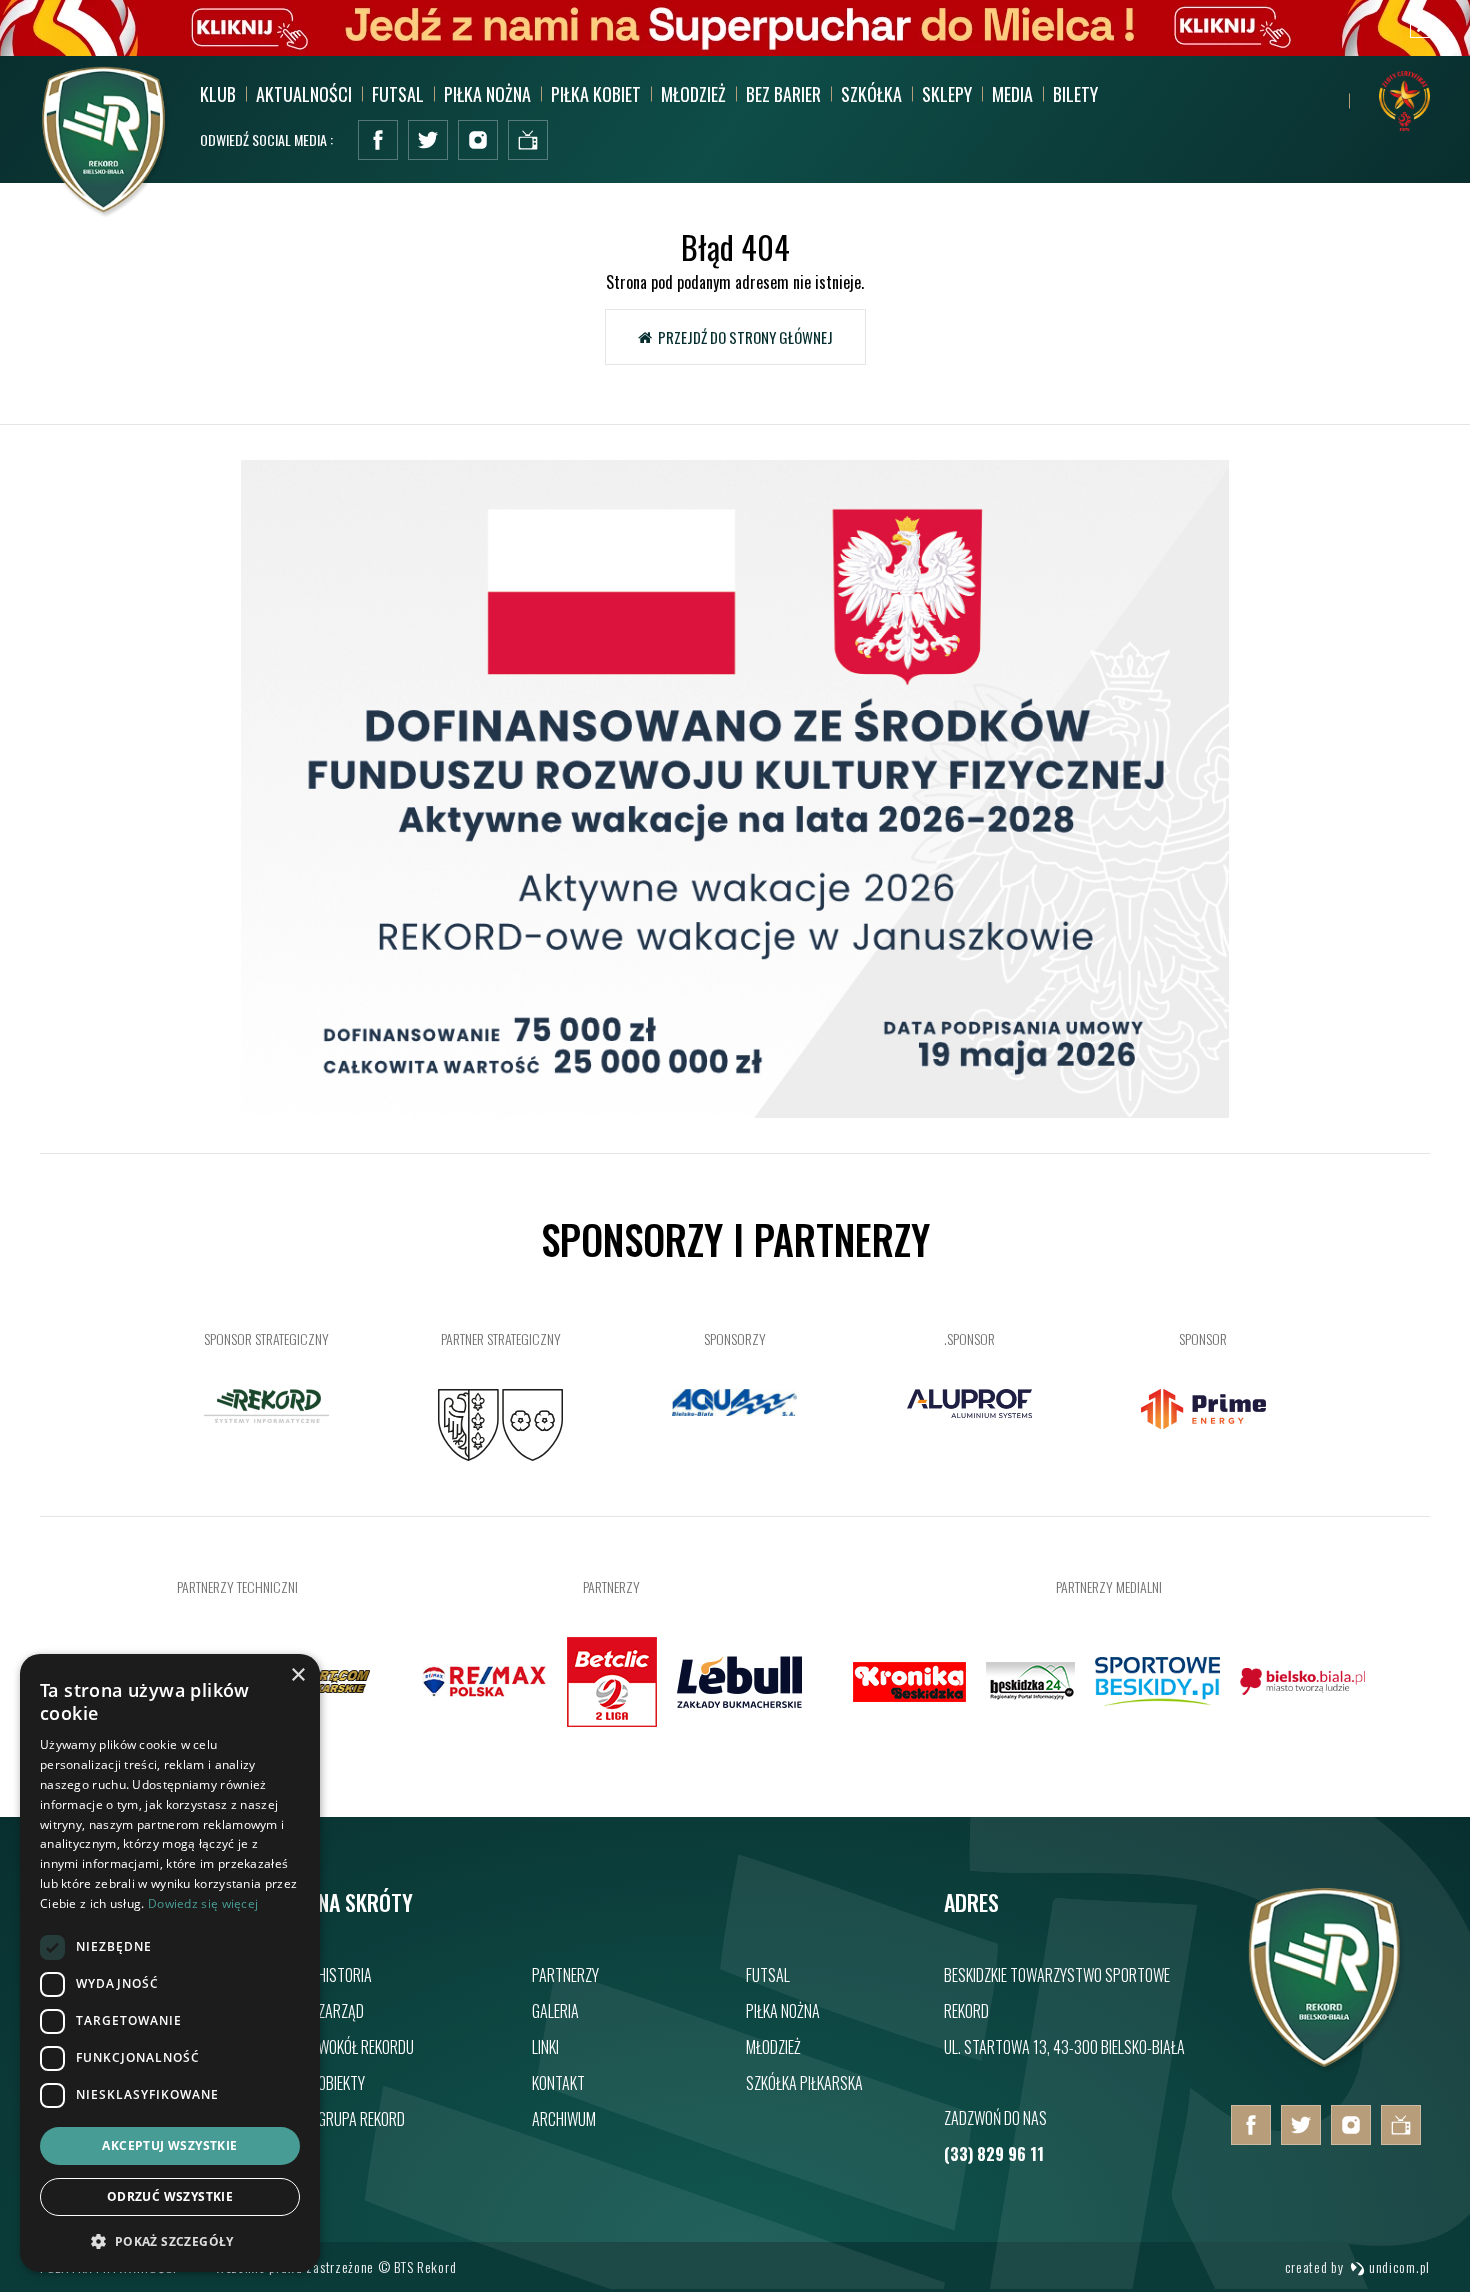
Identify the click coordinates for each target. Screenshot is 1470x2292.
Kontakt (558, 2083)
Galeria (555, 2011)
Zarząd (341, 2011)
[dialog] (170, 1963)
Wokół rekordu (366, 2047)
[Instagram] (478, 140)
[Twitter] (428, 140)
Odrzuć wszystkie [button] (170, 2196)
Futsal (768, 1975)
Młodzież (773, 2047)
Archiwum (564, 2119)
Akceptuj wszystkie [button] (169, 2145)
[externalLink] (528, 140)
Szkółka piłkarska (804, 2083)
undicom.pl (1397, 2266)
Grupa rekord (361, 2119)
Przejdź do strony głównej (742, 337)
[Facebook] (378, 140)
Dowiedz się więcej (203, 1903)
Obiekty (341, 2083)
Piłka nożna (783, 2011)
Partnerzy (565, 1975)
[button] (170, 2240)
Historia (345, 1975)
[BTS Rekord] (1326, 2068)
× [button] (297, 1675)
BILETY (1075, 94)
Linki (545, 2047)
